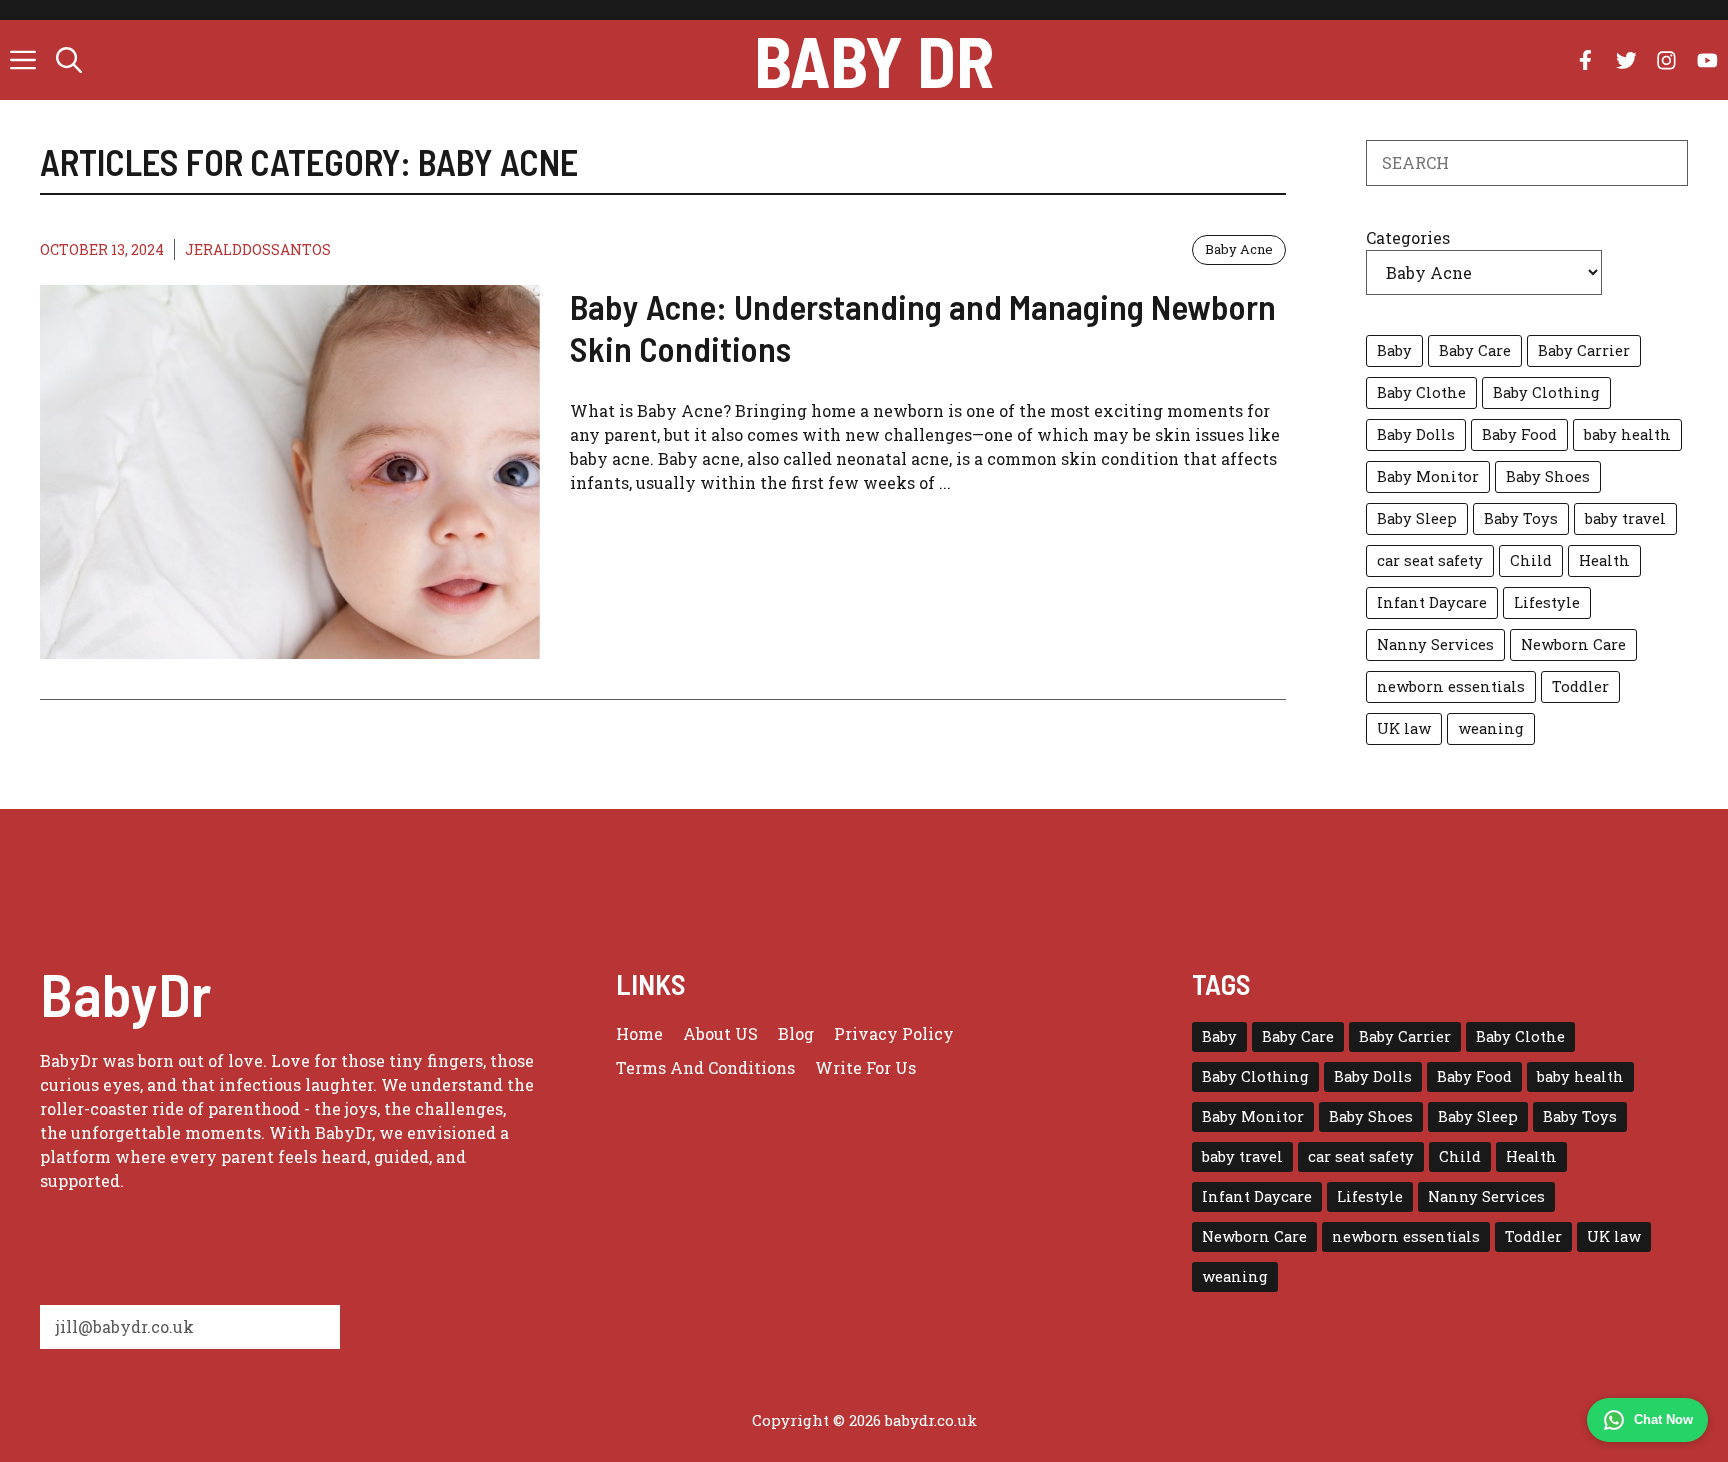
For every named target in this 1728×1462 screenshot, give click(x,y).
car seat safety (1430, 560)
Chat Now (1663, 1419)
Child (1531, 560)
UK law (1404, 728)
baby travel (1625, 518)
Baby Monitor (1428, 476)
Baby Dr (874, 60)
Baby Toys (1521, 518)
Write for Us (865, 1067)
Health (1604, 560)
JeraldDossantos (258, 249)
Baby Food (1519, 434)
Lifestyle (1547, 602)
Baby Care (1475, 350)
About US (720, 1033)
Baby (1394, 350)
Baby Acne (1239, 249)
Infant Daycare (1432, 602)
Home (639, 1033)
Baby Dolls (1416, 434)
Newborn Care (1573, 644)
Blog (796, 1033)
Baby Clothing (1546, 392)
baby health (1627, 434)
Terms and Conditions (705, 1067)
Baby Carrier (1584, 350)
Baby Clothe (1421, 392)
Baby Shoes (1548, 476)
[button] (69, 60)
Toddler (1580, 686)
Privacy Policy (894, 1033)
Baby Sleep (1417, 518)
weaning (1491, 728)
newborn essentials (1451, 686)
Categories (1408, 237)
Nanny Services (1435, 644)
